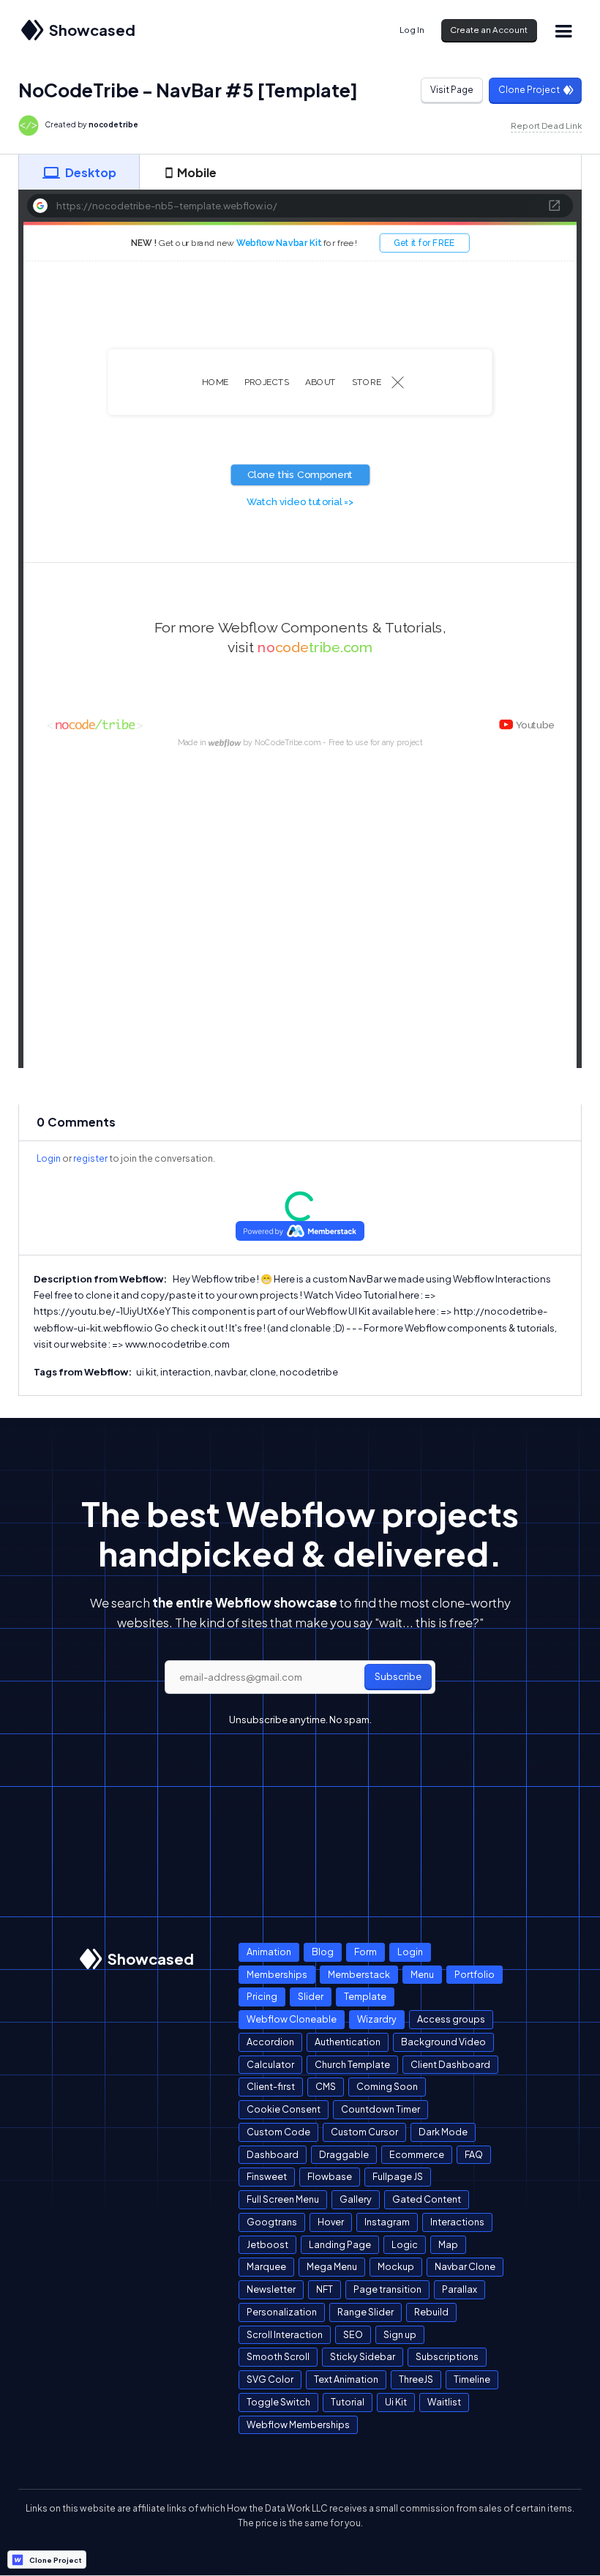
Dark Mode (443, 2132)
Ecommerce (417, 2154)
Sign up (400, 2334)
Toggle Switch (278, 2402)
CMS (326, 2086)
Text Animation (346, 2379)
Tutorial (348, 2402)
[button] (563, 30)
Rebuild (431, 2312)
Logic (405, 2244)
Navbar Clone (465, 2266)
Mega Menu (332, 2266)
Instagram (387, 2222)
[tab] (79, 172)
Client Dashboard (450, 2064)
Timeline (472, 2379)
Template (365, 1996)
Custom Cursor (364, 2132)
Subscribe (398, 1676)
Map (448, 2244)
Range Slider (365, 2312)
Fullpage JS (398, 2176)
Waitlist (444, 2402)
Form (365, 1952)
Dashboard (273, 2154)
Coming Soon (387, 2086)
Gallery (356, 2199)
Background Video (443, 2042)
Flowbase (330, 2176)
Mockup (396, 2266)
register (90, 1158)
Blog (323, 1952)
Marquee (266, 2266)
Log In (412, 30)
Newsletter (271, 2289)
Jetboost (267, 2244)
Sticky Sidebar (363, 2356)
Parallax (460, 2289)
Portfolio (475, 1974)
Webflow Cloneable (292, 2019)
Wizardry (377, 2019)
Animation (269, 1952)
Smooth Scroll (278, 2356)
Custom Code (278, 2132)
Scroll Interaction (285, 2334)
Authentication (348, 2042)
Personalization (282, 2312)
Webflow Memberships (298, 2424)
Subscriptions (447, 2356)
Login (49, 1158)
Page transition (387, 2289)
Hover (331, 2222)
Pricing (262, 1996)
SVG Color (270, 2379)
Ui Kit (396, 2402)
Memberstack (359, 1974)
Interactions (457, 2222)
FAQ (474, 2154)
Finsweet (267, 2176)
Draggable (344, 2154)
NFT (325, 2289)
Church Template (352, 2064)
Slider (311, 1996)
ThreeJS (416, 2379)
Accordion (270, 2042)
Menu (422, 1974)
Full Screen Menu (283, 2199)
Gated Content (427, 2199)
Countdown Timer (380, 2109)
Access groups (451, 2019)
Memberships (277, 1974)
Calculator (270, 2064)
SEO (353, 2334)
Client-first (271, 2086)
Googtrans (272, 2222)
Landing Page (340, 2244)
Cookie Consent (284, 2109)
